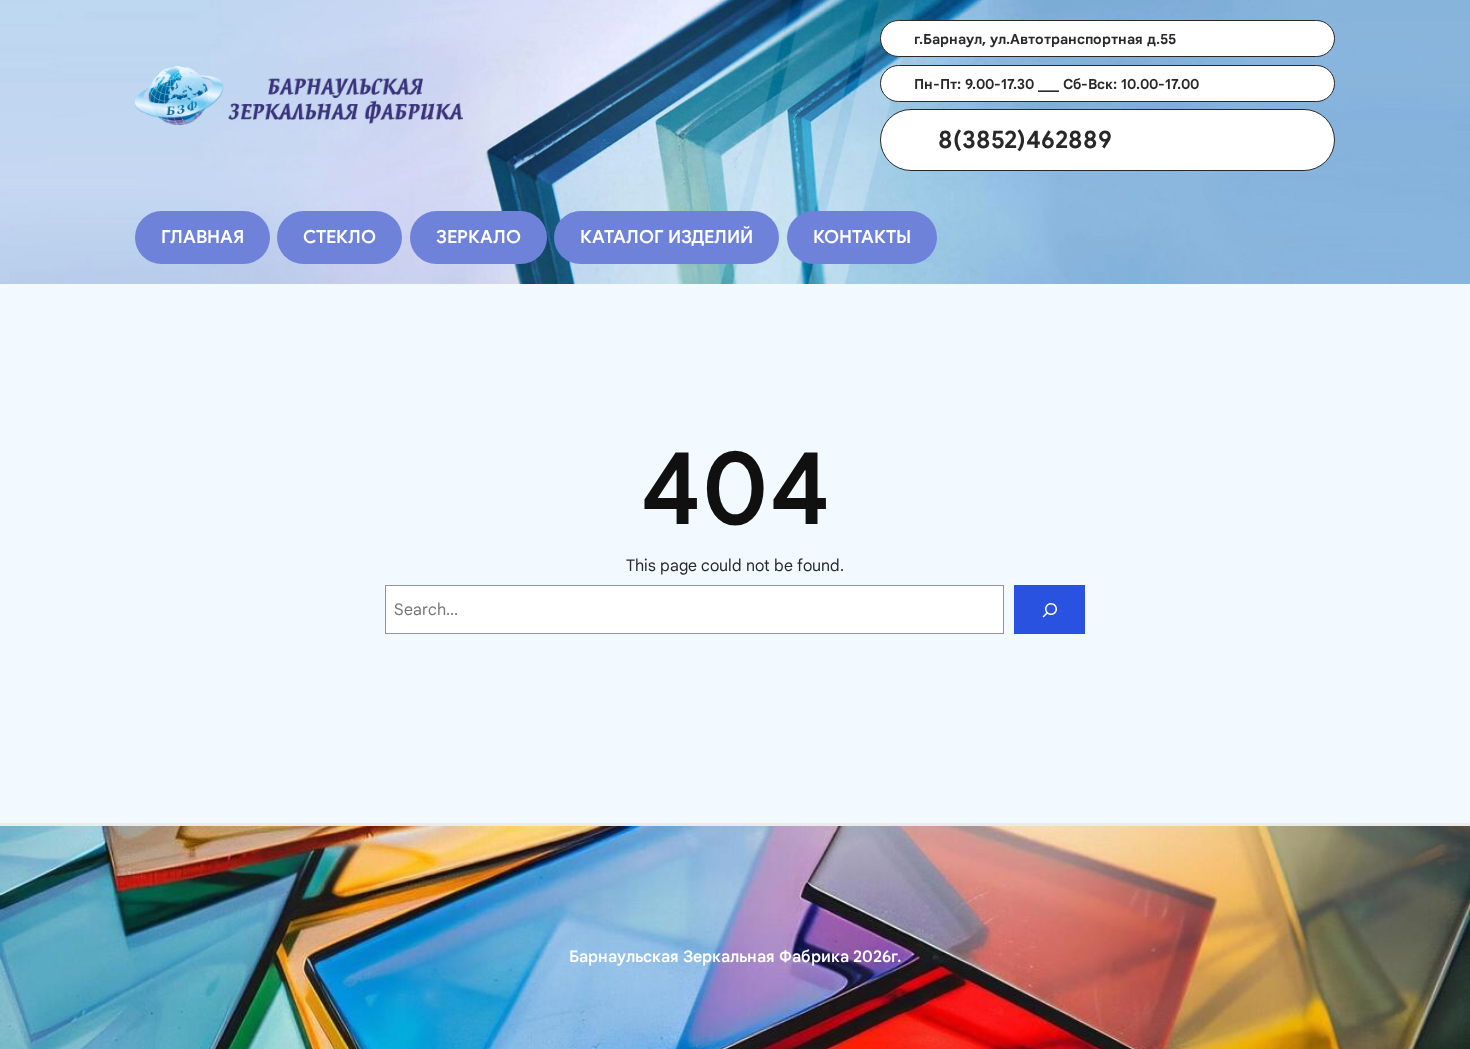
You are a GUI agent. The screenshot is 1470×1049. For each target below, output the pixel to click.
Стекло (339, 237)
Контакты (862, 237)
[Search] (1049, 609)
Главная (202, 237)
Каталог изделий (666, 237)
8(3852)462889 (1025, 140)
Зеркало (478, 237)
